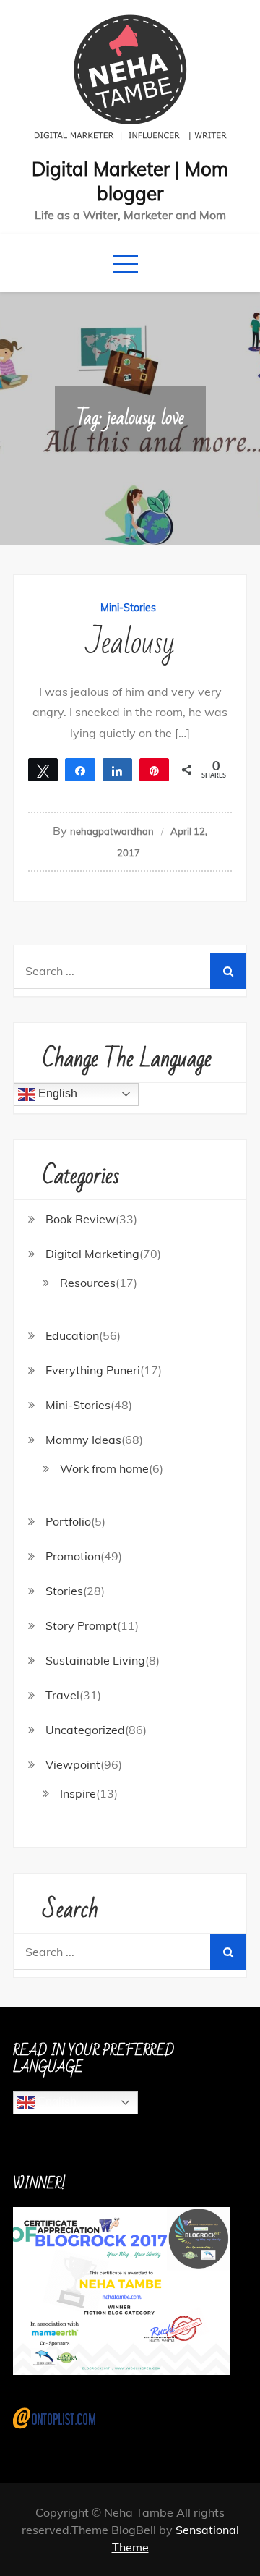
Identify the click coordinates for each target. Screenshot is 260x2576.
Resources (88, 1283)
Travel (62, 1695)
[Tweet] (43, 770)
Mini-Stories (128, 608)
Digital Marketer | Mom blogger (130, 181)
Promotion (73, 1556)
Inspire (78, 1793)
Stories (64, 1591)
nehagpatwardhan (112, 831)
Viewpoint (73, 1764)
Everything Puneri (93, 1370)
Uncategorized (85, 1730)
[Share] (80, 770)
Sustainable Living (95, 1660)
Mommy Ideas (83, 1440)
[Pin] (154, 770)
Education (72, 1335)
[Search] (228, 971)
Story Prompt (81, 1625)
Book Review (81, 1219)
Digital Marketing (92, 1254)
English (56, 1093)
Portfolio (68, 1521)
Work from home (104, 1468)
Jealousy (130, 643)
